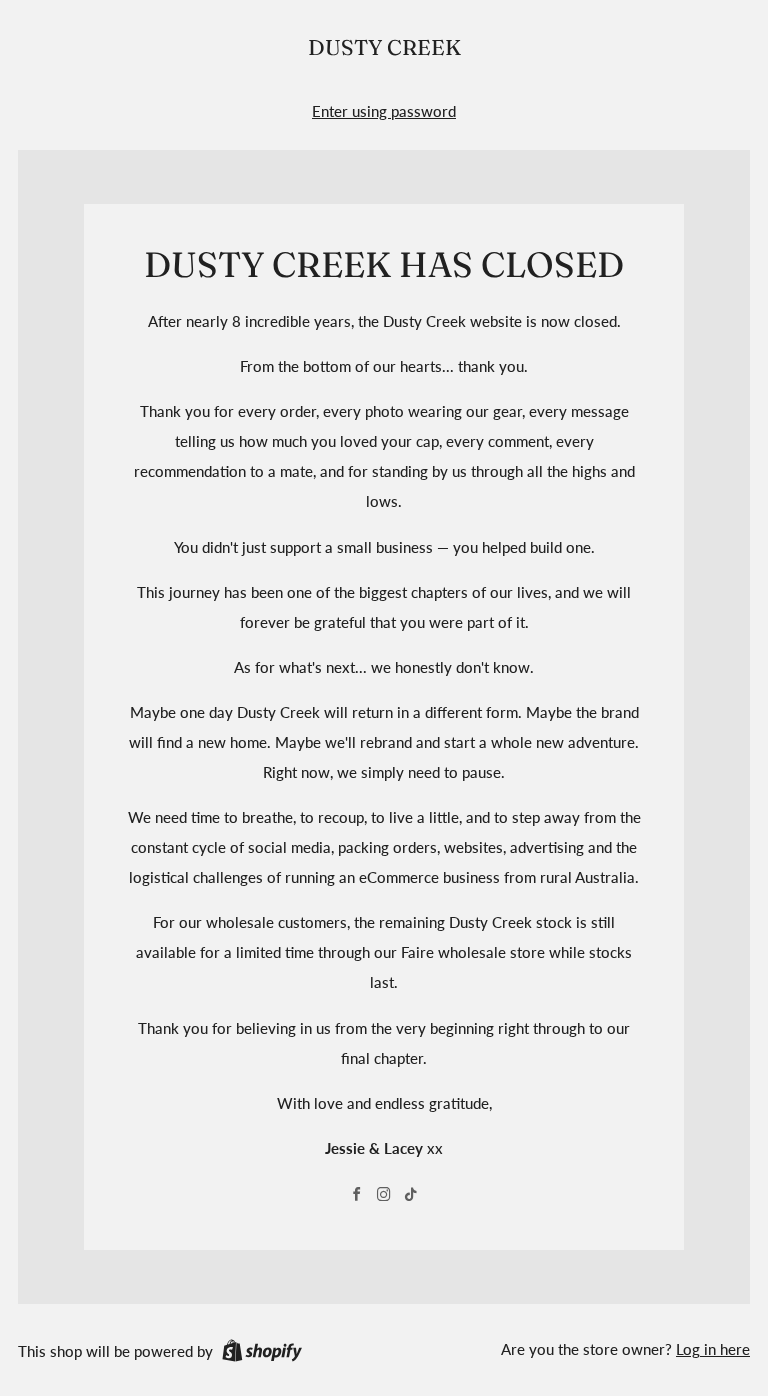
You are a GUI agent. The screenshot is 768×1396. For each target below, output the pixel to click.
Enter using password (384, 111)
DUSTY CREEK (384, 47)
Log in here (713, 1349)
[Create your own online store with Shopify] (262, 1354)
